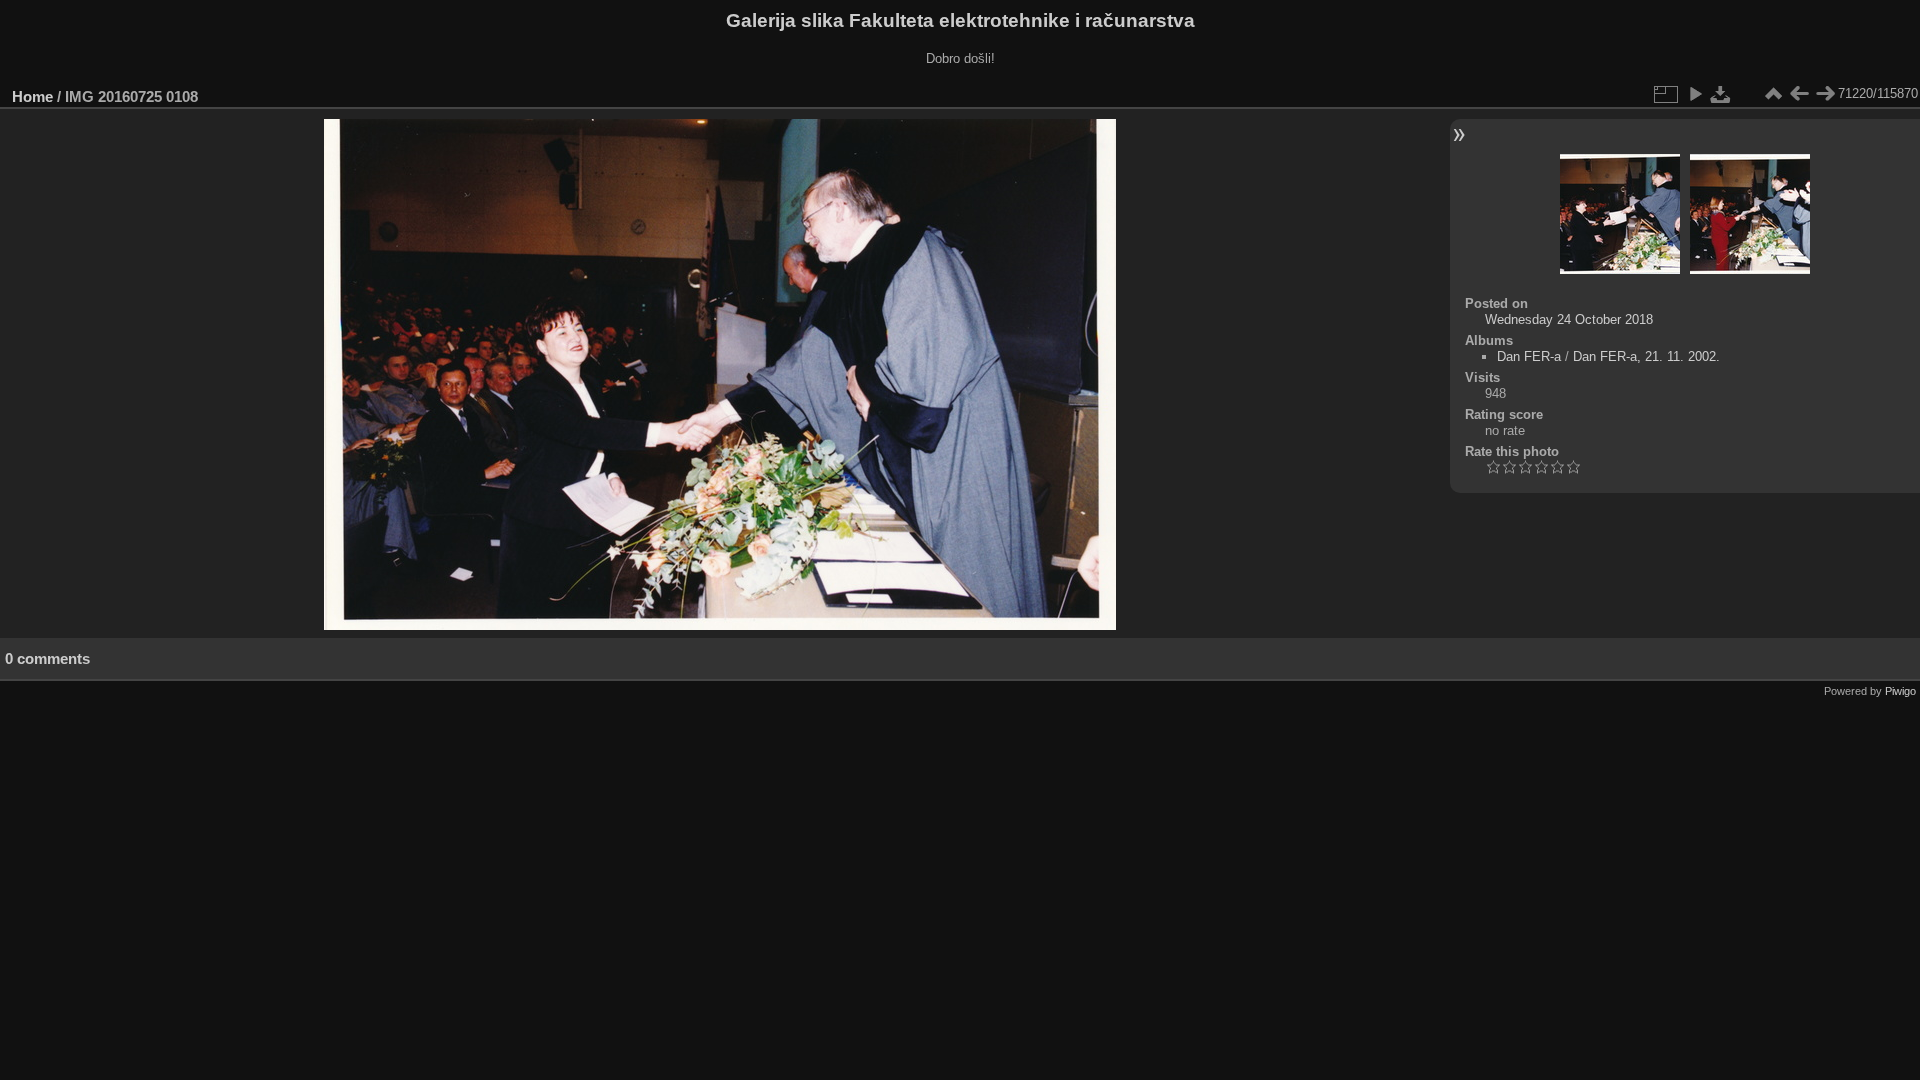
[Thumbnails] (1773, 94)
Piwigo (1900, 691)
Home (32, 96)
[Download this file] (1721, 94)
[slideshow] (1695, 94)
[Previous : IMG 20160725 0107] (1799, 94)
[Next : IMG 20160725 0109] (1825, 94)
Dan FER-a (1529, 356)
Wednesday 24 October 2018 (1569, 319)
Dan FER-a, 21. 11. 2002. (1646, 356)
